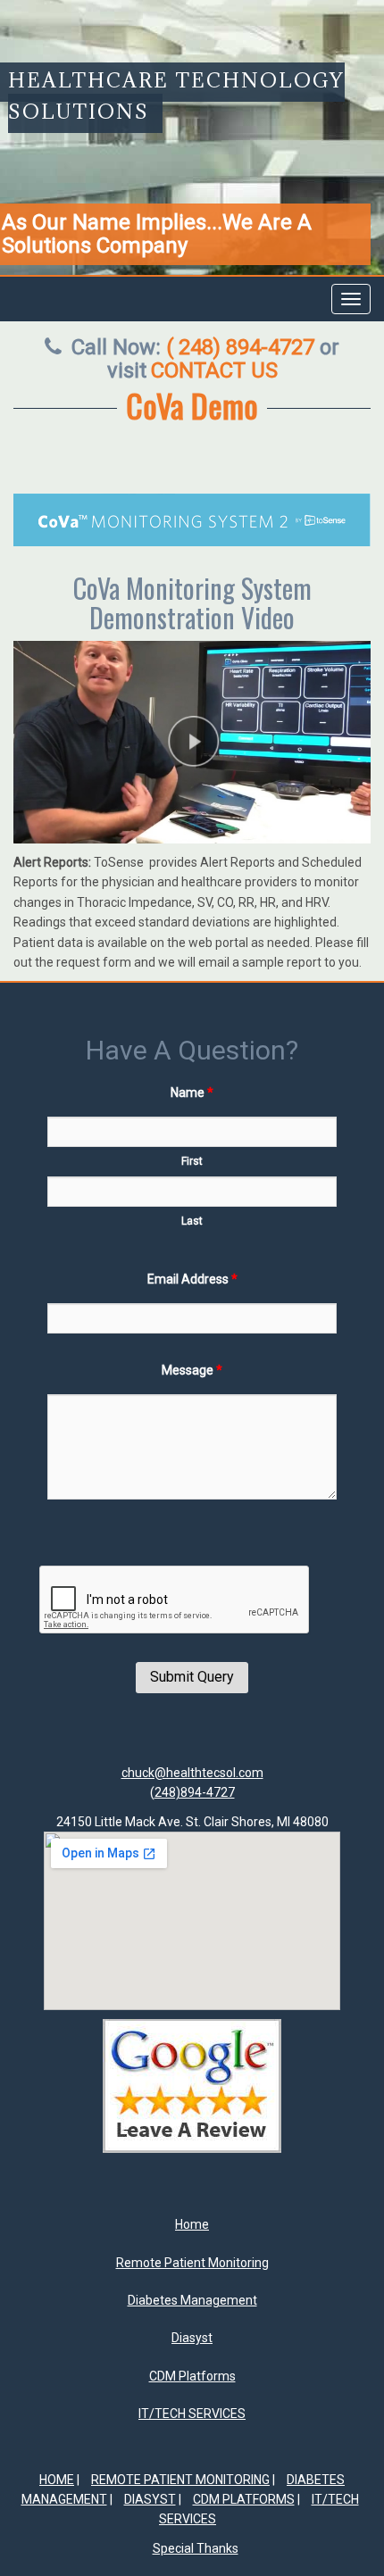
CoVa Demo (192, 405)
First (192, 1161)
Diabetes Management (192, 2300)
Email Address (192, 1279)
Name (192, 1093)
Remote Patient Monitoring (192, 2263)
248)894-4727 (195, 1792)
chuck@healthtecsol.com (192, 1773)
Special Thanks (196, 2548)
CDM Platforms (192, 2376)
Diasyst (192, 2338)
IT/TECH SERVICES (192, 2414)
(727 (240, 347)
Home (192, 2224)
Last (192, 1221)
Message (192, 1370)
